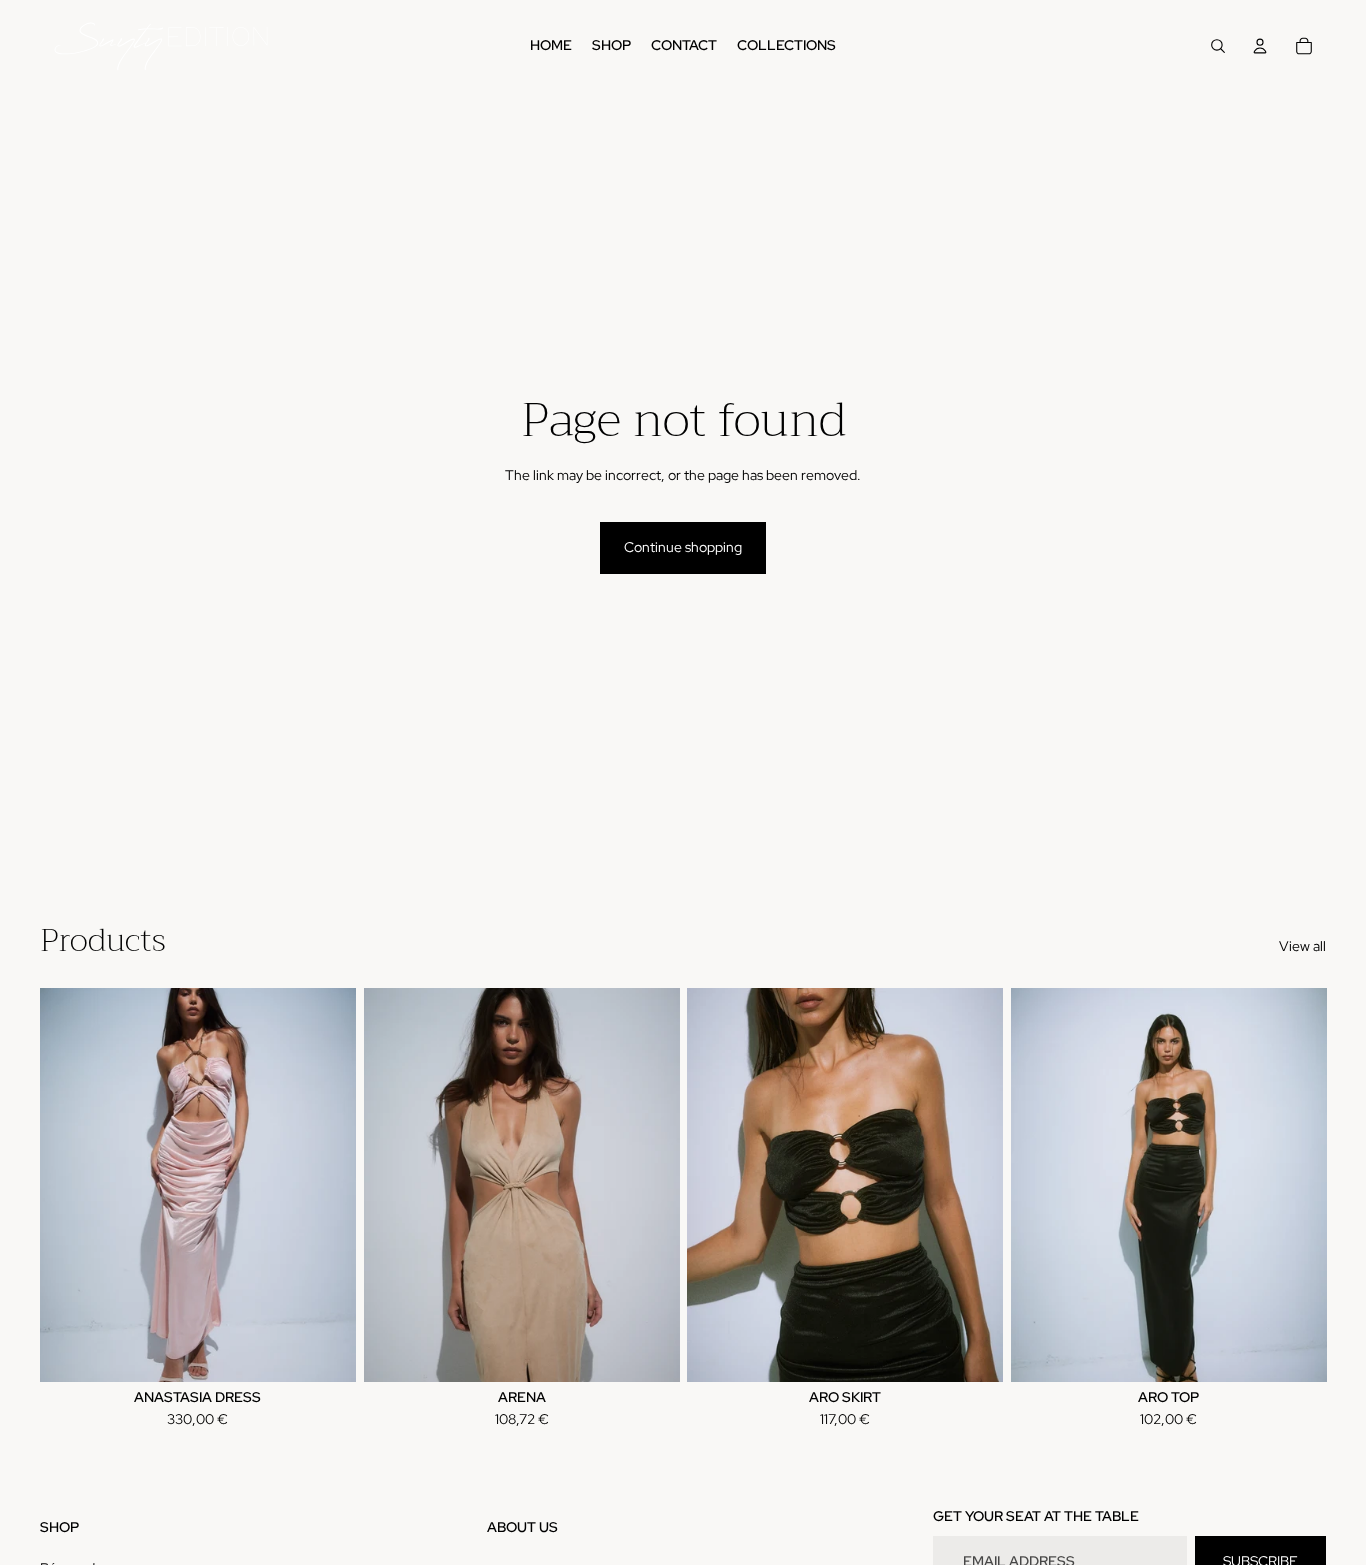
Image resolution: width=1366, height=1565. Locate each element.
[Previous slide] (70, 1185)
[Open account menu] (1260, 46)
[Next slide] (326, 1185)
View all (1302, 946)
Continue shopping (683, 547)
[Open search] (1218, 46)
